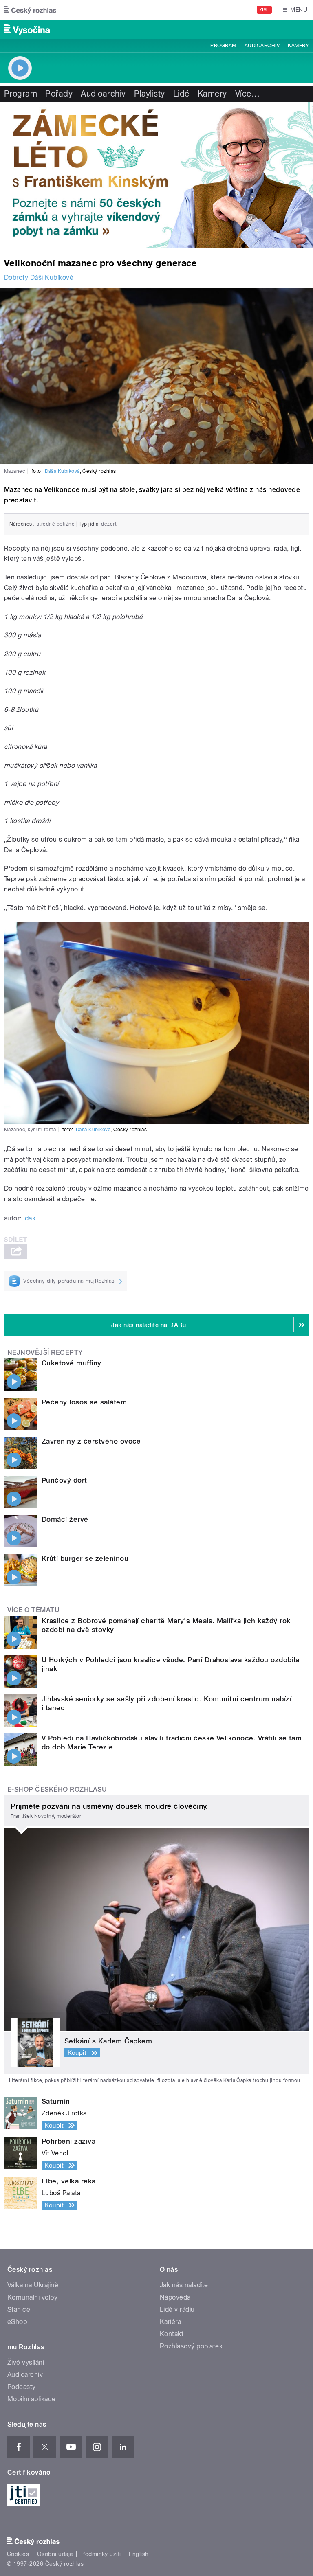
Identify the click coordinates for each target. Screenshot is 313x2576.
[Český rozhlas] (30, 10)
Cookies (18, 2554)
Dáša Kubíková (62, 471)
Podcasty (22, 2387)
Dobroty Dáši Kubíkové (39, 278)
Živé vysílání (26, 2362)
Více (247, 94)
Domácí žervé (65, 1519)
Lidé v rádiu (177, 2309)
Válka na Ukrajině (33, 2285)
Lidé (181, 94)
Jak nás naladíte (184, 2285)
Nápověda (175, 2297)
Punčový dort (64, 1480)
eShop (17, 2322)
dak (30, 1218)
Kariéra (170, 2322)
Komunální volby (32, 2297)
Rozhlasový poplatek (191, 2346)
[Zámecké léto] (156, 175)
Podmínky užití (101, 2554)
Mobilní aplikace (32, 2399)
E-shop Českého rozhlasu (57, 1789)
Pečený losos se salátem (84, 1402)
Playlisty (150, 94)
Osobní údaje (55, 2554)
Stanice (19, 2309)
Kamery (298, 46)
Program (223, 46)
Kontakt (172, 2334)
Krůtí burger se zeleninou (85, 1558)
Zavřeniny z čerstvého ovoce (91, 1441)
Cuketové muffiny (72, 1363)
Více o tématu (33, 1610)
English (139, 2554)
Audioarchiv (262, 46)
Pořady (59, 94)
